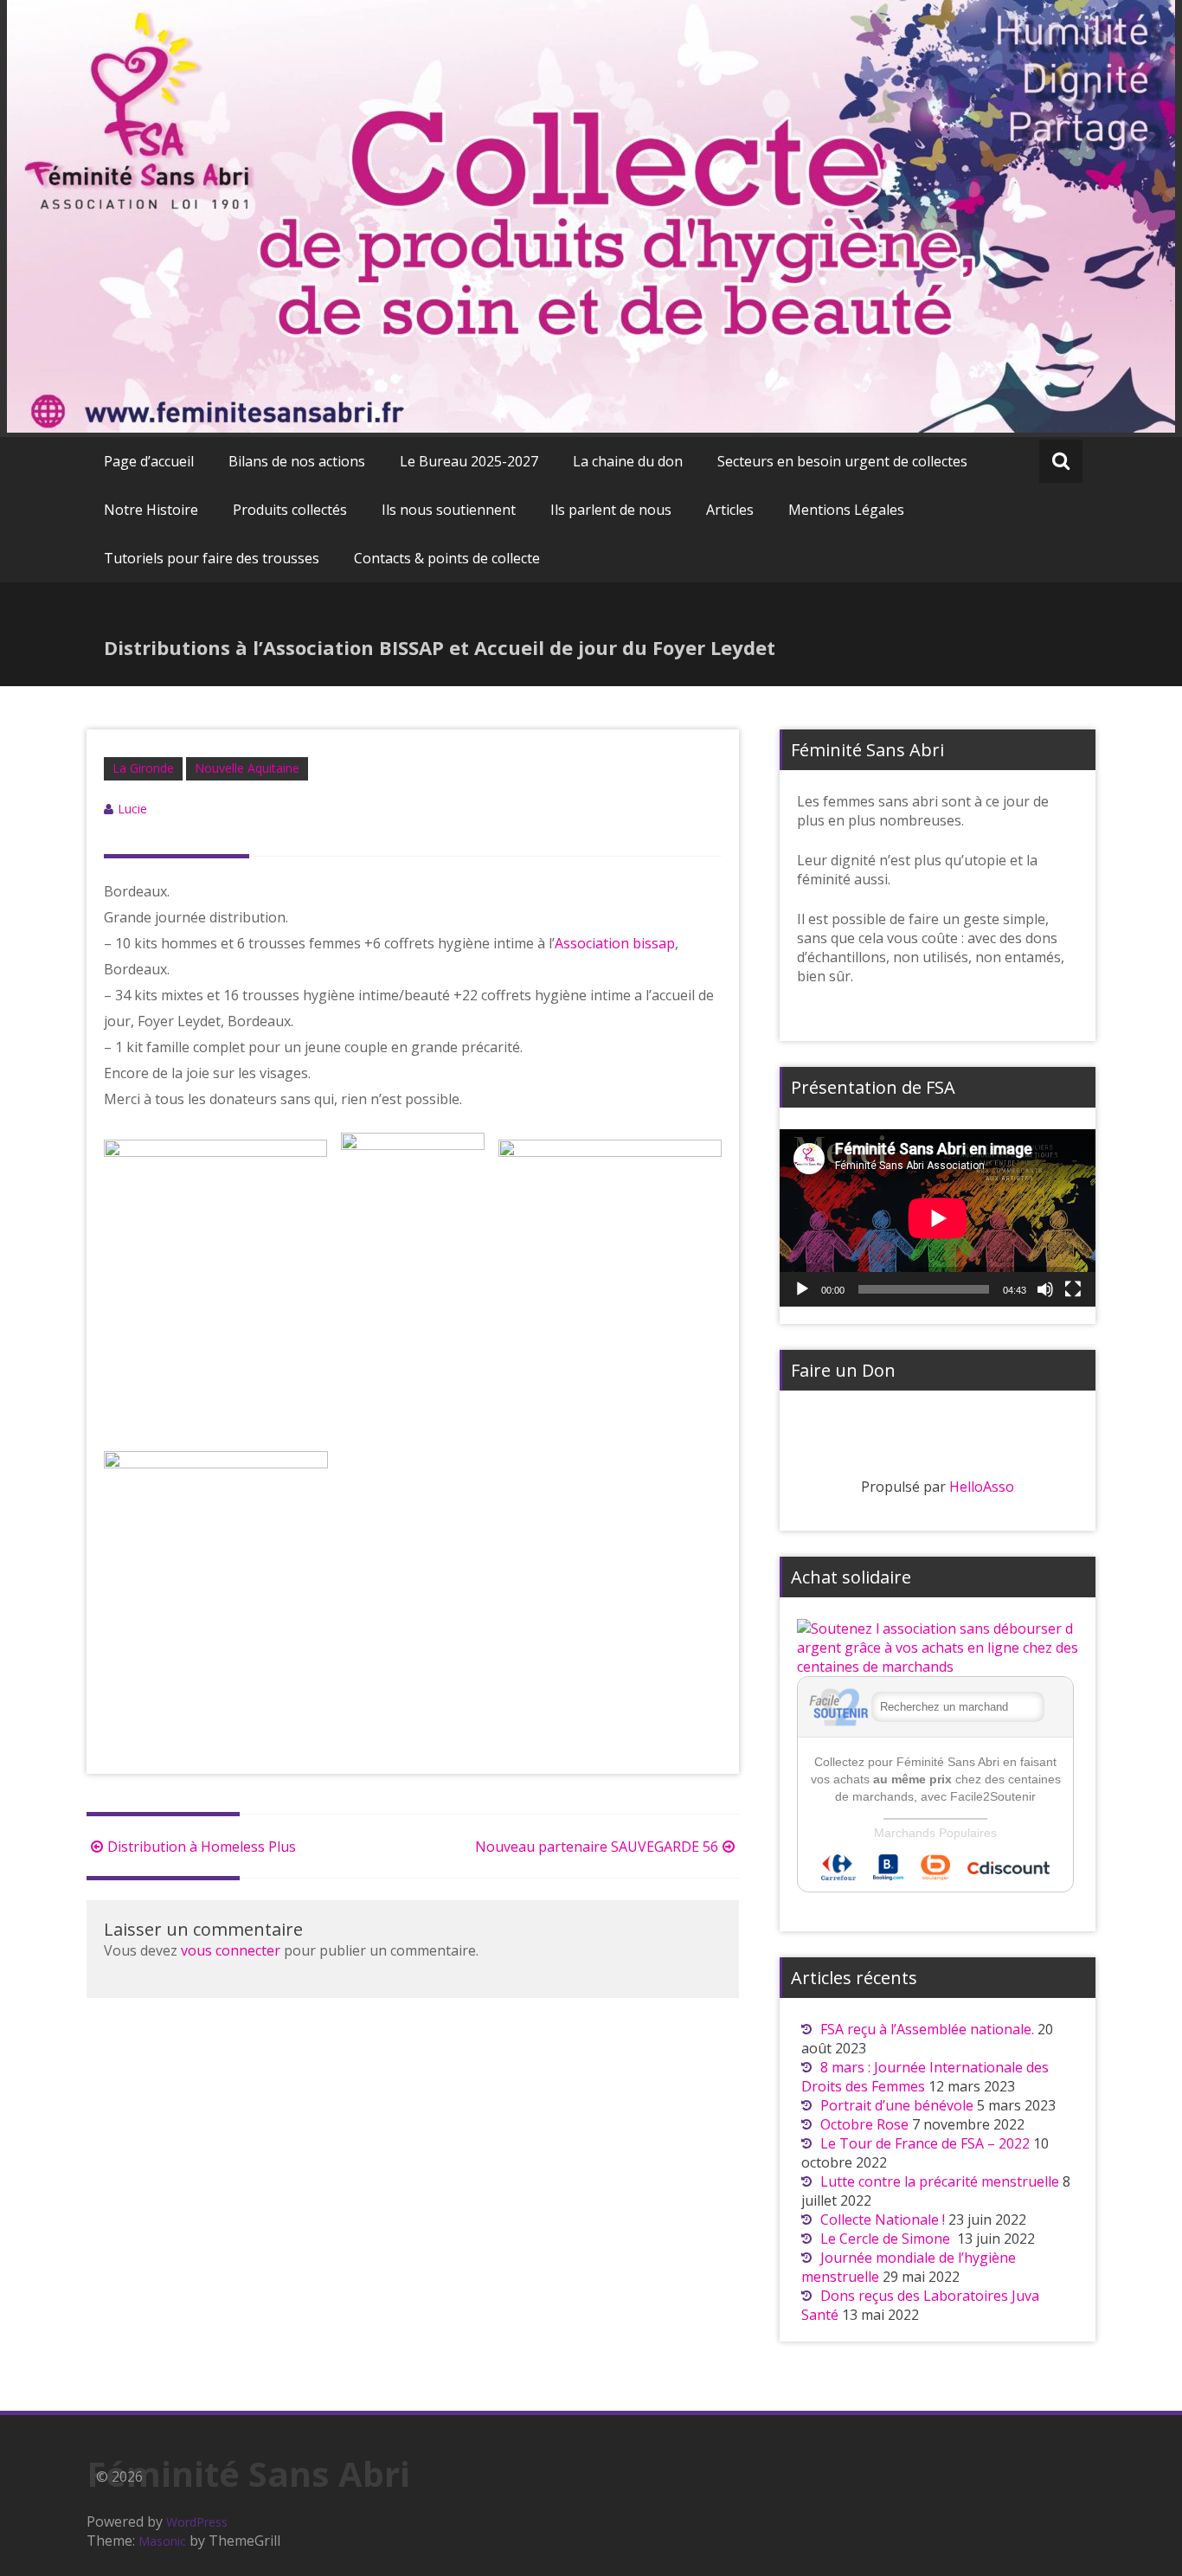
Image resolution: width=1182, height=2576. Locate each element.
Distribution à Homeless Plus (202, 1847)
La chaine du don (628, 461)
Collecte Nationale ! (883, 2219)
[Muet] (1045, 1289)
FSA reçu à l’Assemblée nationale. (927, 2029)
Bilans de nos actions (297, 461)
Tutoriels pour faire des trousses (212, 558)
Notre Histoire (151, 510)
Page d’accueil (149, 461)
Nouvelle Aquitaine (247, 768)
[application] (938, 1218)
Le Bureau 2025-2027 (469, 461)
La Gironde (143, 768)
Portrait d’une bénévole (897, 2105)
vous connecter (231, 1950)
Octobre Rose (864, 2124)
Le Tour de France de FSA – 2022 (925, 2143)
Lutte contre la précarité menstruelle (940, 2181)
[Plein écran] (1073, 1289)
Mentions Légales (846, 510)
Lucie (132, 809)
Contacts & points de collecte (447, 558)
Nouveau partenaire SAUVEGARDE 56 (597, 1847)
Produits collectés (290, 510)
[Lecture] (802, 1289)
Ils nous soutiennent (449, 510)
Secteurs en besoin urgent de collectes (842, 461)
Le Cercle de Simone (887, 2239)
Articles (730, 510)
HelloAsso (982, 1487)
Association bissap (615, 943)
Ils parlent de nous (611, 510)
